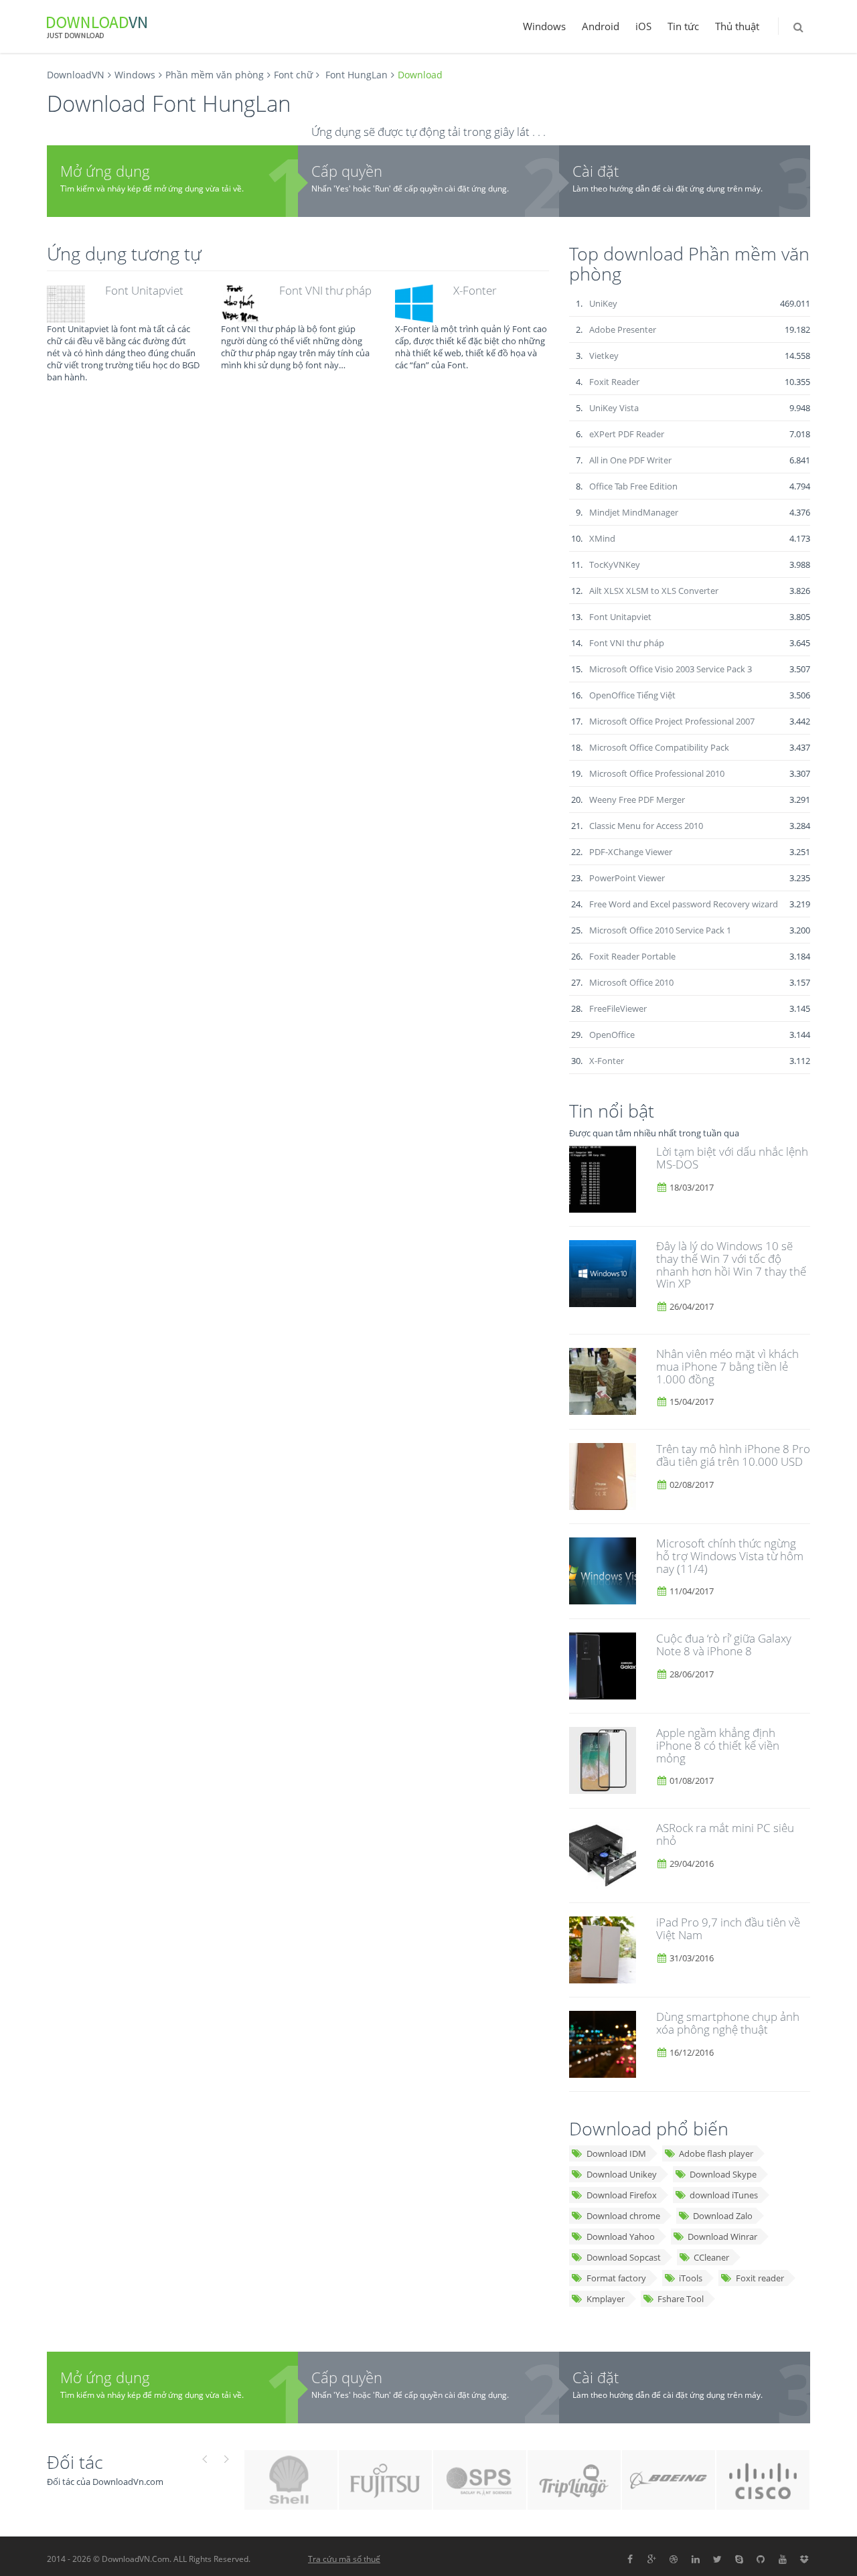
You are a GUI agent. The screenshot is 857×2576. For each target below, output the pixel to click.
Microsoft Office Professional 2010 (657, 773)
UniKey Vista (614, 408)
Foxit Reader (614, 382)
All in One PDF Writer (630, 460)
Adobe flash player (716, 2153)
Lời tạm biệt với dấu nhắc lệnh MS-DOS (732, 1158)
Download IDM (616, 2153)
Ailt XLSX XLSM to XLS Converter (654, 591)
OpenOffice (612, 1035)
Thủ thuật (737, 26)
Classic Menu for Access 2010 (646, 826)
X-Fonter (475, 290)
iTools (691, 2278)
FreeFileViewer (618, 1008)
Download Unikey (622, 2174)
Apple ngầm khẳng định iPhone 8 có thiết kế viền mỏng (718, 1745)
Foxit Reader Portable (632, 956)
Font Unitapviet (144, 290)
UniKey (603, 303)
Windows (544, 26)
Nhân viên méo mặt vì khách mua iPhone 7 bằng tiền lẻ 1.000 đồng (727, 1366)
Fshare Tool (681, 2299)
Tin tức (683, 26)
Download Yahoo (621, 2237)
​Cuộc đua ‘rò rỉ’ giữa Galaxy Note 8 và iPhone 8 (724, 1645)
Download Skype (723, 2174)
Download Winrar (722, 2237)
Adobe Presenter (623, 329)
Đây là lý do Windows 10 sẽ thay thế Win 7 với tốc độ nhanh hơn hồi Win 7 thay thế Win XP (731, 1265)
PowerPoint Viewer (627, 878)
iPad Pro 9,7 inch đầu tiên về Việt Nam (728, 1928)
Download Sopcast (624, 2257)
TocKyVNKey (615, 564)
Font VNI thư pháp (325, 290)
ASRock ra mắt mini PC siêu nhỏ (725, 1834)
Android (601, 26)
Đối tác (75, 2462)
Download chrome (623, 2216)
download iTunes (724, 2195)
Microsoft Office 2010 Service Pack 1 (660, 930)
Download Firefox (622, 2195)
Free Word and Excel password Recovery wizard (684, 904)
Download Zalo (723, 2216)
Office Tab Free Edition (633, 486)
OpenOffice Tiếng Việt (632, 695)
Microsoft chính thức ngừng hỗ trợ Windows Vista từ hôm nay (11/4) (730, 1556)
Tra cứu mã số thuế (344, 2559)
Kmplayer (606, 2299)
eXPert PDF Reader (627, 434)
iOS (643, 26)
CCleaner (711, 2257)
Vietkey (604, 356)
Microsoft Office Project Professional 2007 (672, 721)
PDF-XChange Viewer (631, 852)
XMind (602, 538)
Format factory (616, 2278)
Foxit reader (760, 2278)
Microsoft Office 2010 (631, 982)
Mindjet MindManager (634, 512)
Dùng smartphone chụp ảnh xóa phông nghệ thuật (728, 2023)
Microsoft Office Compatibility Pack (659, 747)
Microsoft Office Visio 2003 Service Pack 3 (671, 669)
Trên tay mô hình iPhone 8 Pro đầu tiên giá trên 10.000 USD (733, 1455)
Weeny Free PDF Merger (637, 800)
